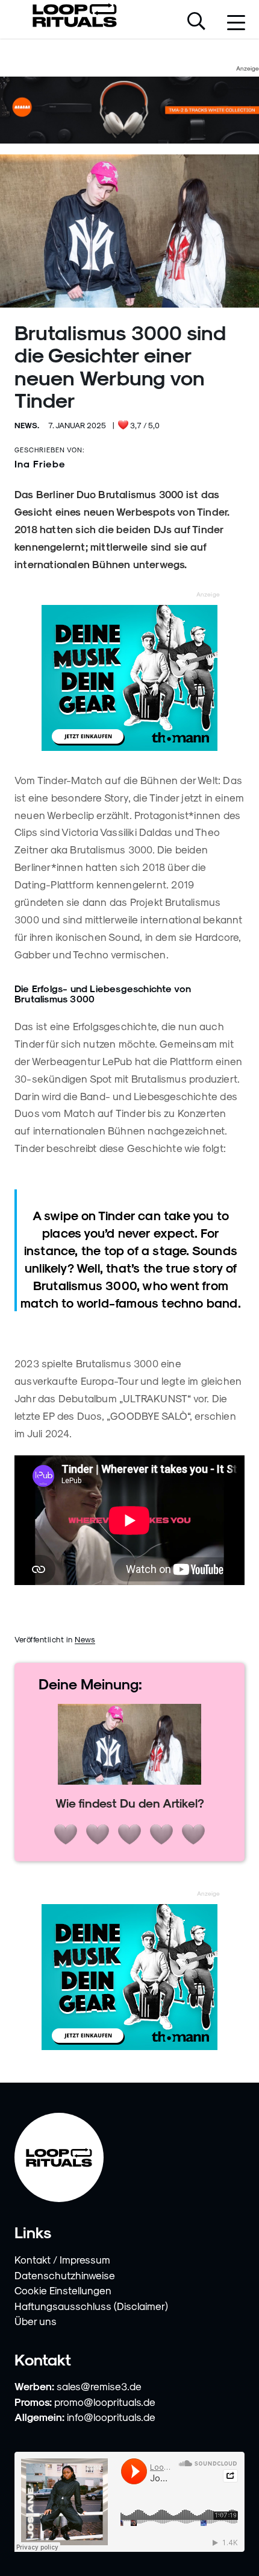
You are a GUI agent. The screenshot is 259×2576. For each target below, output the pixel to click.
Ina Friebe (40, 464)
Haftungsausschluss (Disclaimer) (91, 2306)
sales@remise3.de (99, 2386)
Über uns (36, 2321)
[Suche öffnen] (196, 22)
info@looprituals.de (111, 2417)
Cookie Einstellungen (63, 2290)
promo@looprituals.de (105, 2402)
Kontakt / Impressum (62, 2259)
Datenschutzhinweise (65, 2275)
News (85, 1639)
